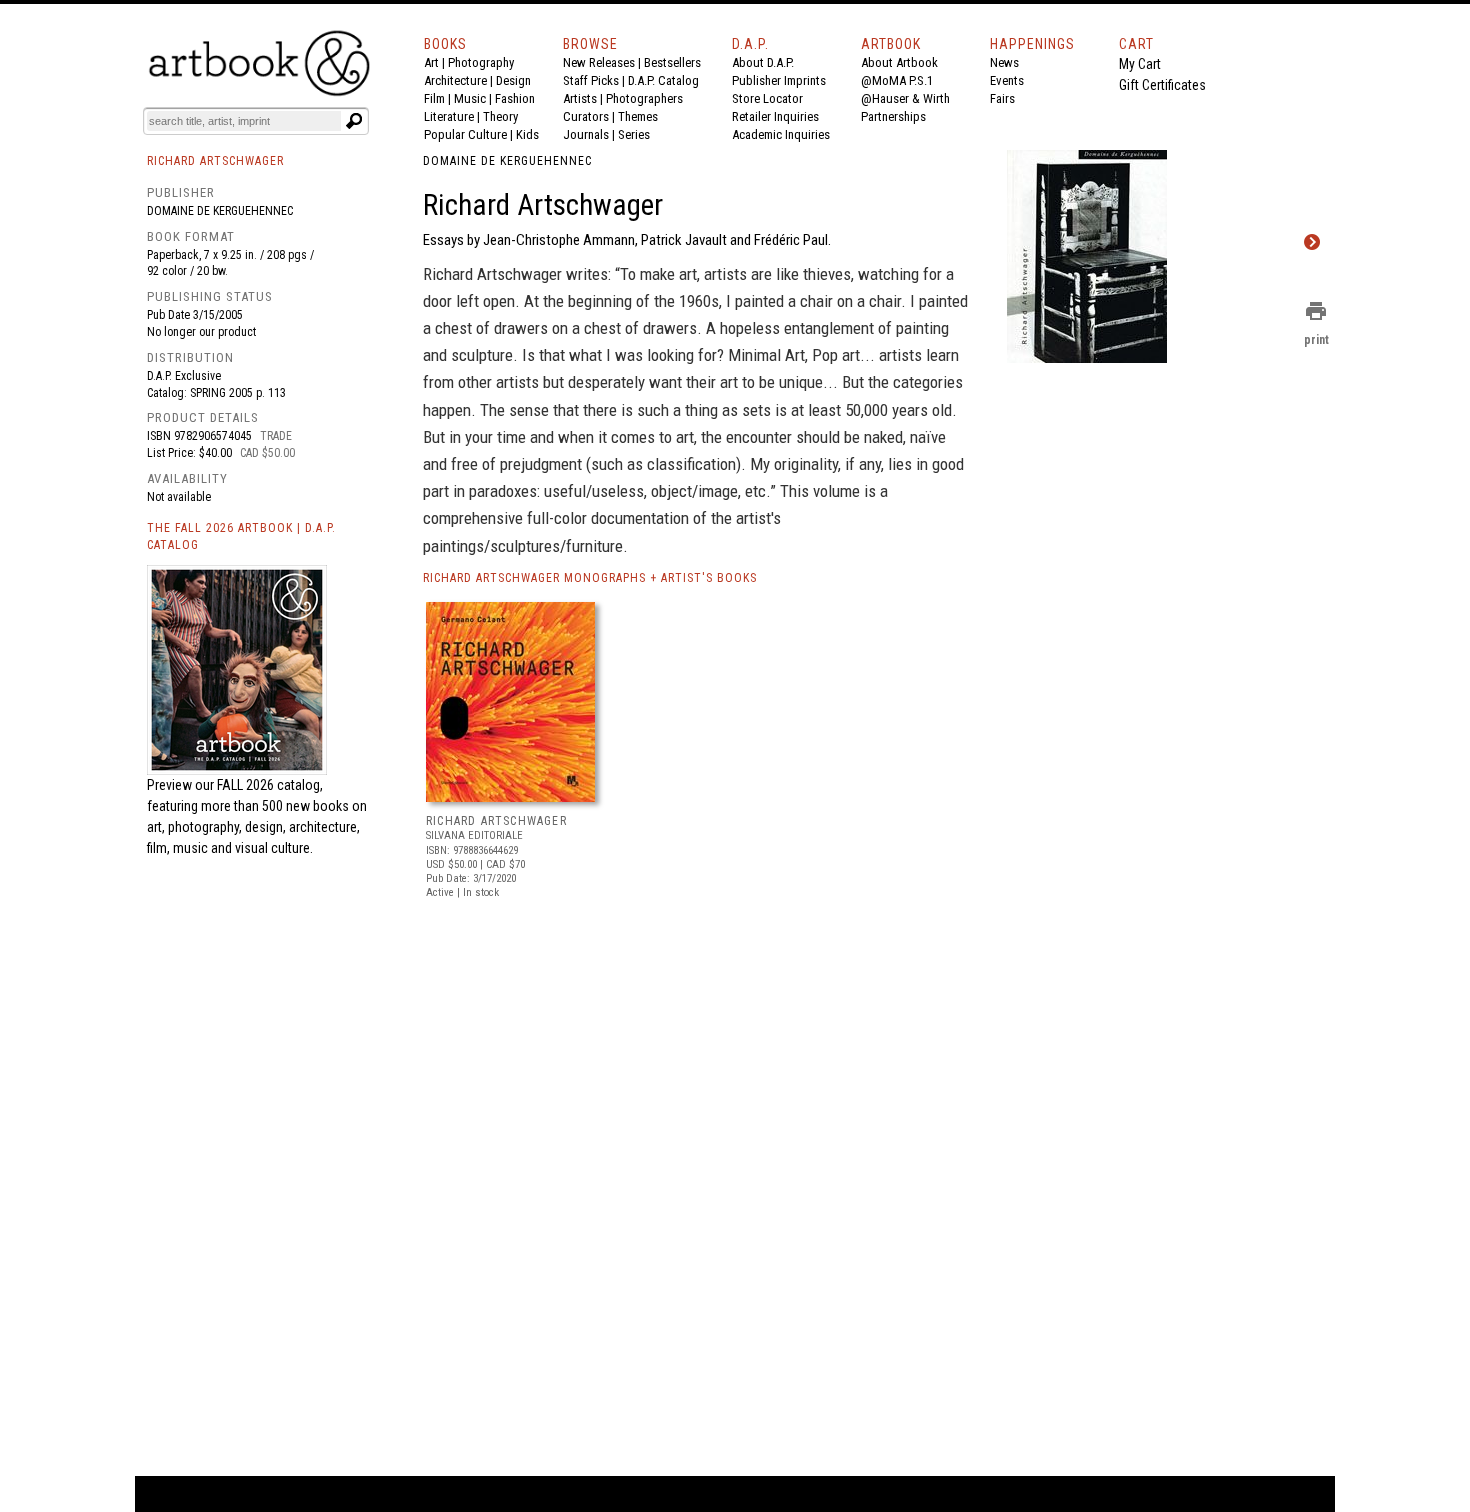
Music (470, 98)
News (1004, 62)
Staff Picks (591, 80)
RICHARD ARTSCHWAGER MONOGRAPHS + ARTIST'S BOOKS (590, 578)
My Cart (1140, 64)
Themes (638, 116)
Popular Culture (465, 134)
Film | (439, 98)
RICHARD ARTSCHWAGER (496, 821)
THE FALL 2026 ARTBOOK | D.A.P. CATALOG (241, 536)
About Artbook (899, 62)
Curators (586, 116)
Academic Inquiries (781, 134)
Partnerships (893, 116)
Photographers (644, 98)
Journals (586, 134)
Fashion (515, 98)
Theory (500, 116)
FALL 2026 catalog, (270, 785)
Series (634, 134)
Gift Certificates (1162, 85)
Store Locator (767, 98)
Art (431, 62)
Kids (527, 134)
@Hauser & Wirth (905, 98)
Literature (449, 116)
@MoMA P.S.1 (897, 80)
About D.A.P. (763, 62)
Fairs (1002, 98)
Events (1007, 80)
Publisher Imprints (779, 80)
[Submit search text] (354, 121)
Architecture (455, 80)
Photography (481, 62)
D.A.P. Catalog (663, 80)
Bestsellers (672, 62)
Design (513, 80)
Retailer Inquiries (775, 116)
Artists (580, 98)
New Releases (599, 62)
